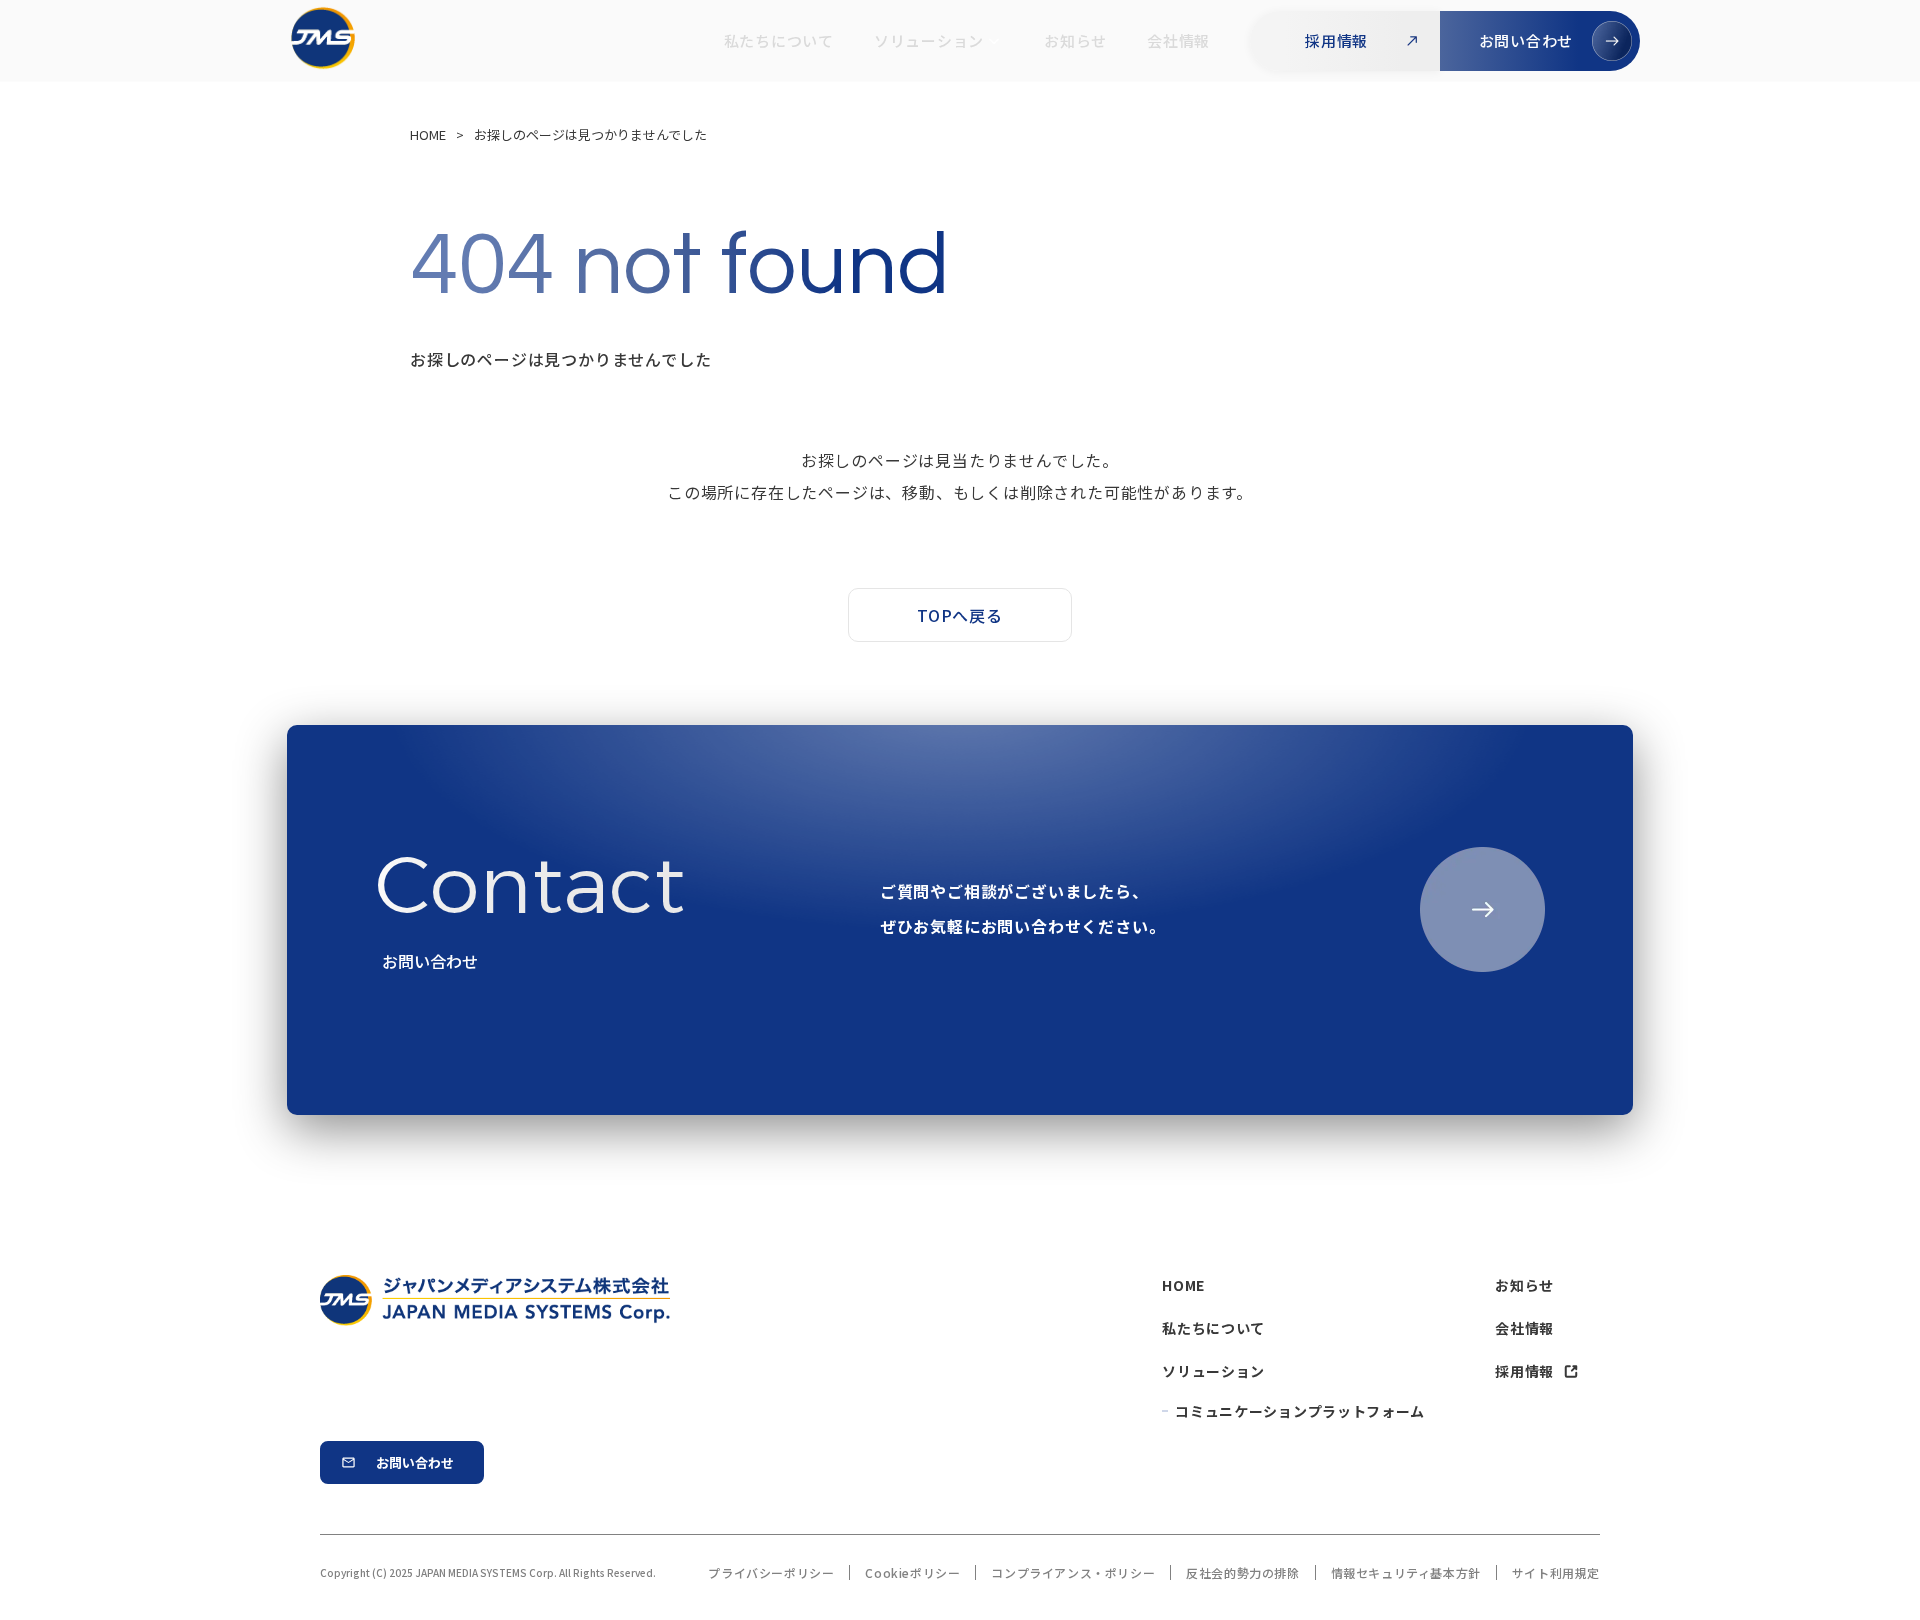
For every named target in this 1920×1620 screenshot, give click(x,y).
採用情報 (1524, 1371)
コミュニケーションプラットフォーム (1300, 1411)
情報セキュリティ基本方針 (1406, 1573)
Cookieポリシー (912, 1573)
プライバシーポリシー (771, 1573)
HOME (1183, 1285)
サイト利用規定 (1556, 1573)
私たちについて (779, 40)
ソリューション (929, 40)
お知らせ (1075, 40)
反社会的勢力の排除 (1242, 1573)
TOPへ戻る (960, 615)
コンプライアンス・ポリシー (1073, 1573)
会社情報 (1178, 40)
